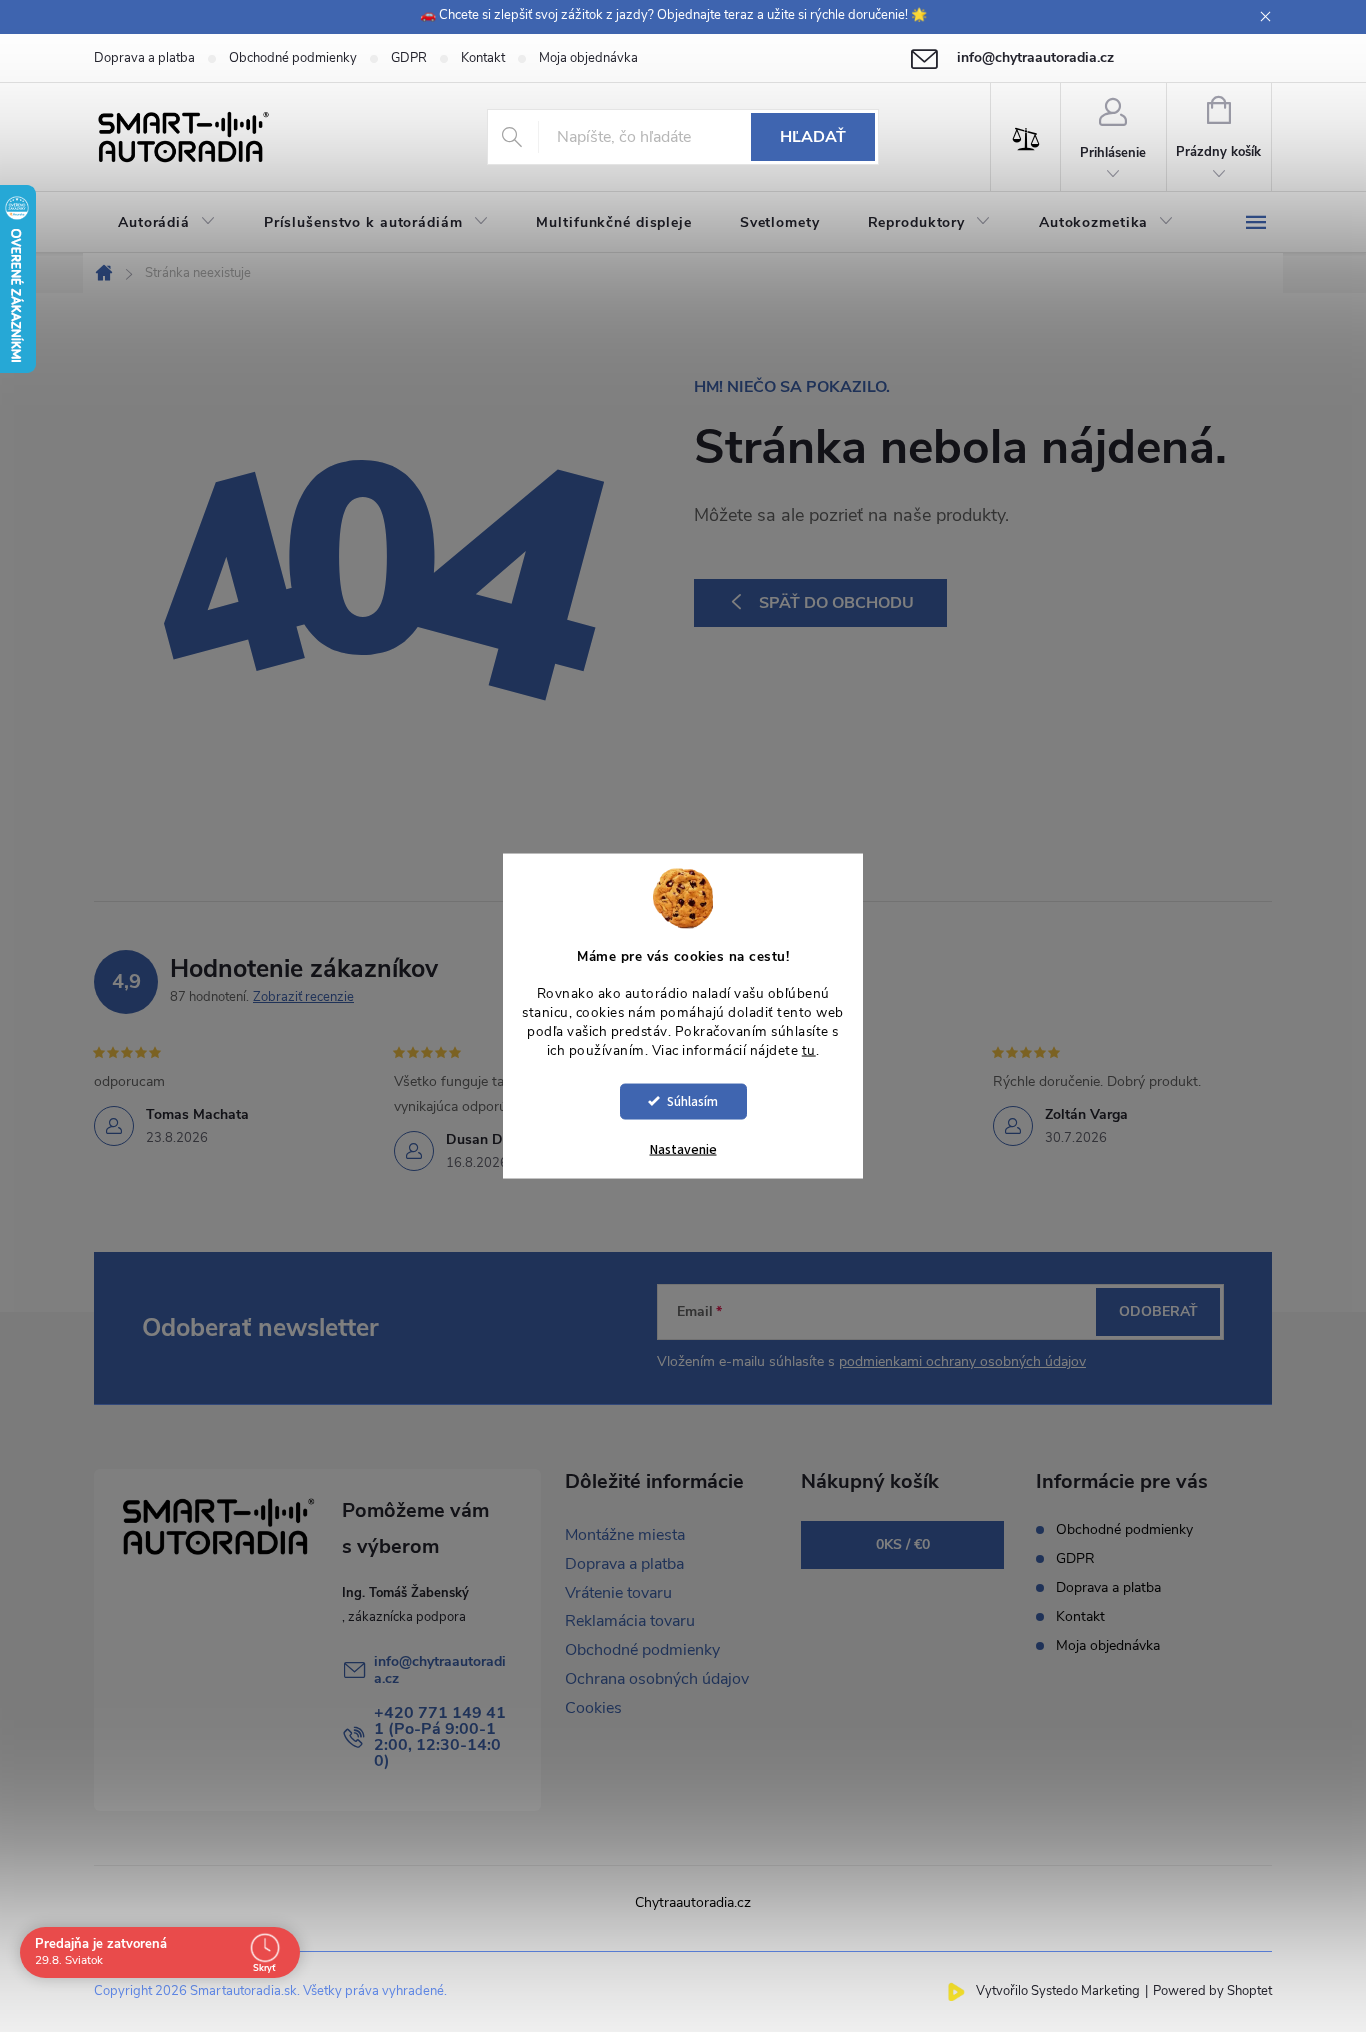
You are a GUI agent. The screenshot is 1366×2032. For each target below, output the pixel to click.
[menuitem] (167, 223)
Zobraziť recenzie (303, 997)
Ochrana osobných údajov (657, 1679)
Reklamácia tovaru (630, 1621)
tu (809, 1050)
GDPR (409, 58)
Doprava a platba (144, 58)
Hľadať (813, 137)
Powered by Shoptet (1212, 1991)
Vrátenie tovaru (618, 1593)
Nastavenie (683, 1149)
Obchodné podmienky (293, 58)
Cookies (593, 1708)
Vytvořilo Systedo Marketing (1058, 1991)
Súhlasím (692, 1100)
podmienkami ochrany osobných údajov (962, 1361)
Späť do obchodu (836, 603)
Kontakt (483, 58)
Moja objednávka (588, 58)
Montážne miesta (625, 1535)
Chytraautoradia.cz (693, 1902)
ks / (903, 1544)
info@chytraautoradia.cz (440, 1670)
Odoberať (1158, 1311)
